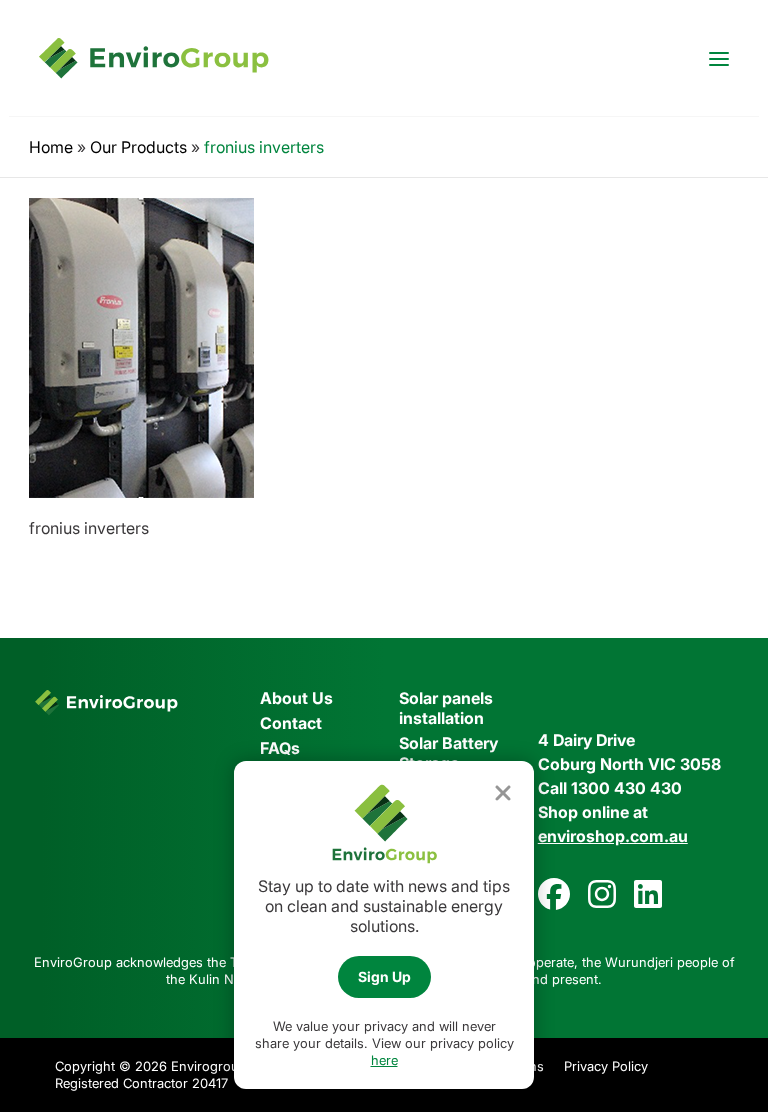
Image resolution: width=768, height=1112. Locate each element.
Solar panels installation (446, 708)
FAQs (280, 748)
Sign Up (384, 976)
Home (51, 147)
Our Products (138, 147)
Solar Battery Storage (448, 753)
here (384, 1060)
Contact (291, 723)
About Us (296, 698)
